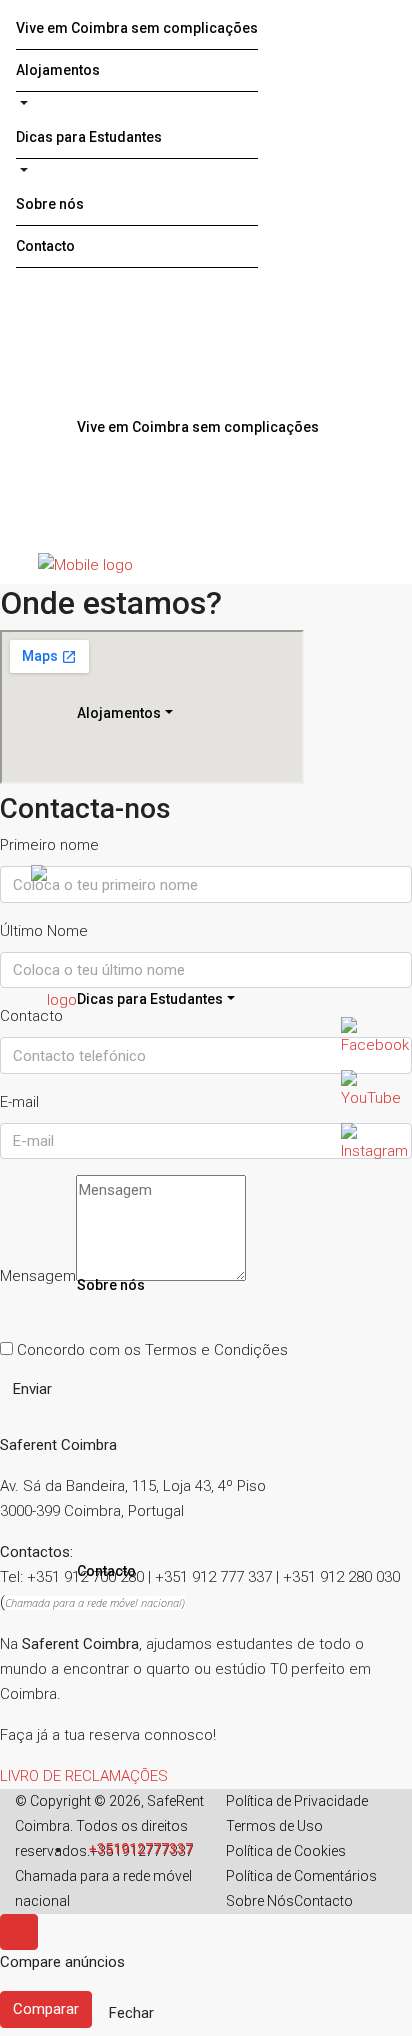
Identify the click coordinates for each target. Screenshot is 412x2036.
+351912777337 (139, 1849)
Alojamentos (58, 70)
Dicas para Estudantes (89, 137)
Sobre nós (50, 204)
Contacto (45, 246)
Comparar (46, 2009)
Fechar (131, 2013)
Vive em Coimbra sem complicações (137, 28)
